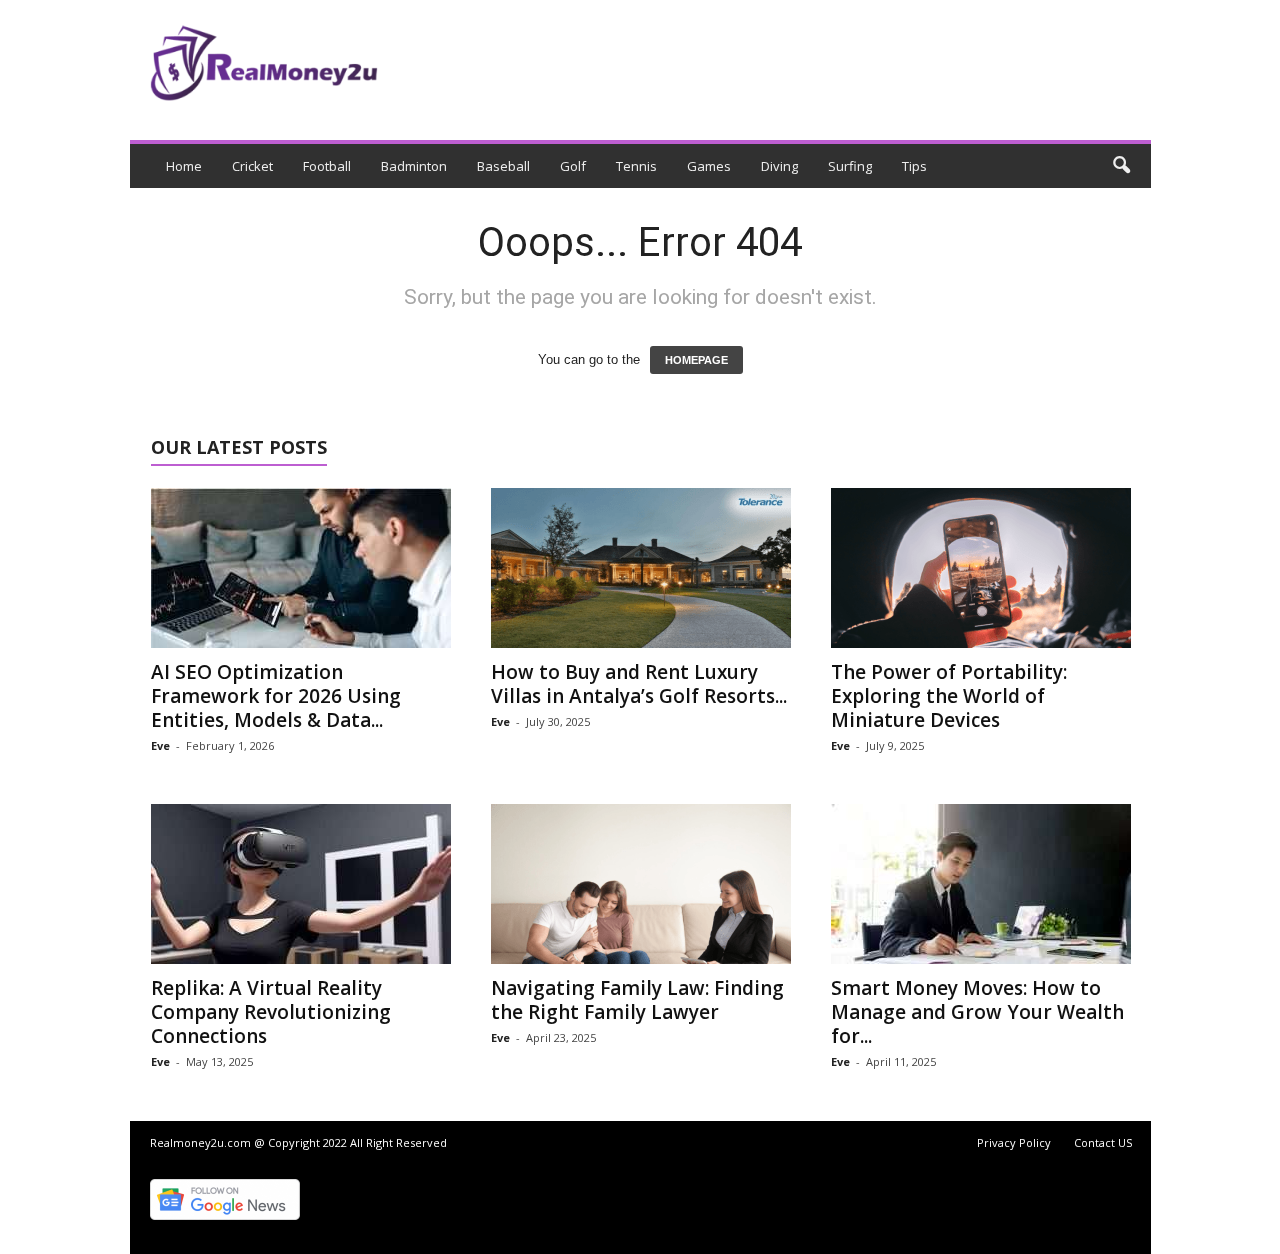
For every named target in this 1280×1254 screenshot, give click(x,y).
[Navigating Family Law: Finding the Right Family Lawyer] (641, 884)
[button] (1121, 166)
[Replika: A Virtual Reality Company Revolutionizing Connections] (301, 884)
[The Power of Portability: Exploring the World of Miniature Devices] (981, 568)
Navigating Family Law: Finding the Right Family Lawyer (637, 1000)
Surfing (850, 166)
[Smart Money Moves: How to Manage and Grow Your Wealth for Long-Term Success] (981, 884)
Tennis (636, 166)
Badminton (414, 166)
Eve (160, 745)
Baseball (503, 166)
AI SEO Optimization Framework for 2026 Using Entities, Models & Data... (276, 696)
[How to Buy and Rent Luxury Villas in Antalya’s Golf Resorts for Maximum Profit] (641, 568)
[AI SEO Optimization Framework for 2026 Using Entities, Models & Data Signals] (301, 568)
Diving (779, 166)
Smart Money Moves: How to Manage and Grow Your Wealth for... (977, 1012)
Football (327, 166)
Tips (914, 166)
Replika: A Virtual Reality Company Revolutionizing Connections (271, 1012)
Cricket (252, 166)
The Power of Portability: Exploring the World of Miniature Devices (949, 696)
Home (184, 166)
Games (709, 166)
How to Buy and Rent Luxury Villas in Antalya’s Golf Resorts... (639, 684)
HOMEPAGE (696, 360)
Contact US (1103, 1142)
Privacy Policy (1014, 1142)
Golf (573, 166)
